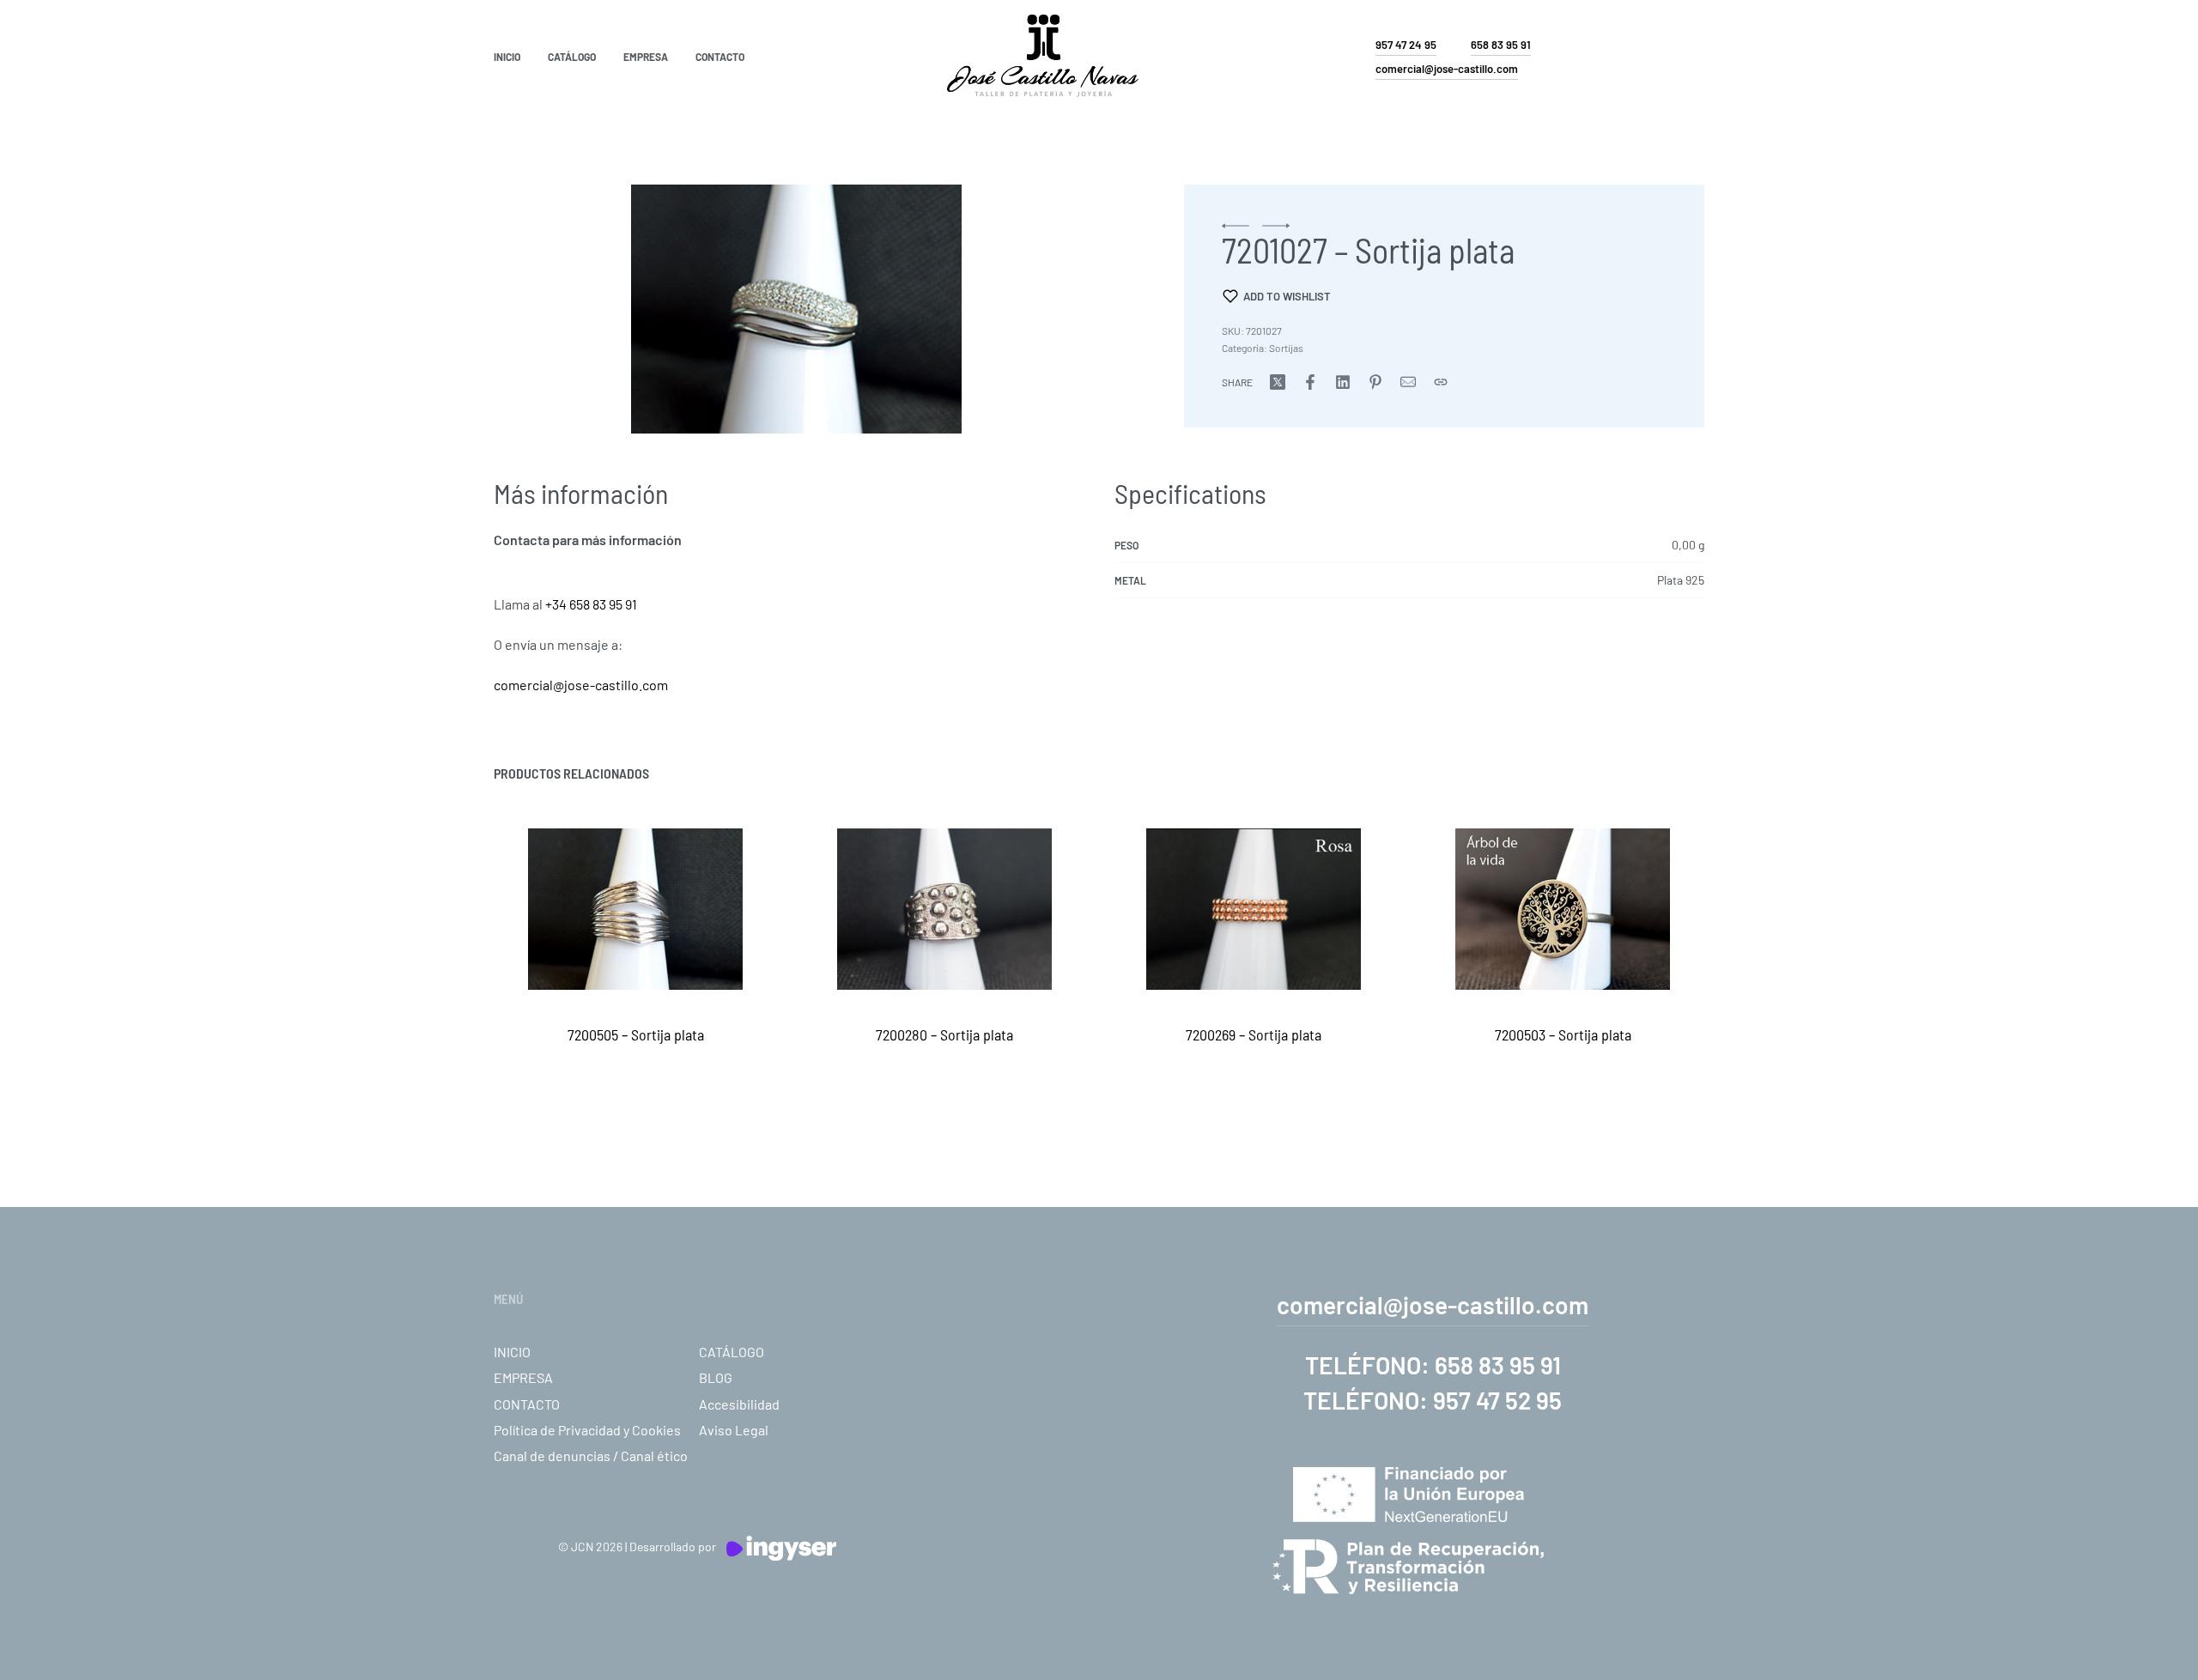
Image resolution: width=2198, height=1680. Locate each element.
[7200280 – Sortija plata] (944, 909)
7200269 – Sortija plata (1254, 1034)
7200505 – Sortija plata (636, 1034)
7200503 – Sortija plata (1563, 1034)
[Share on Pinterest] (1375, 382)
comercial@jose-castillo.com (581, 685)
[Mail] (1408, 382)
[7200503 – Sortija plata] (1563, 909)
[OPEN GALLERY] (796, 309)
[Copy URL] (1441, 382)
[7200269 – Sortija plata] (1254, 909)
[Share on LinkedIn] (1343, 382)
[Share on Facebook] (1310, 382)
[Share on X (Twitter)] (1278, 382)
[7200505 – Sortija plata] (635, 909)
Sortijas (1286, 348)
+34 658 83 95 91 (591, 604)
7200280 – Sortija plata (944, 1034)
